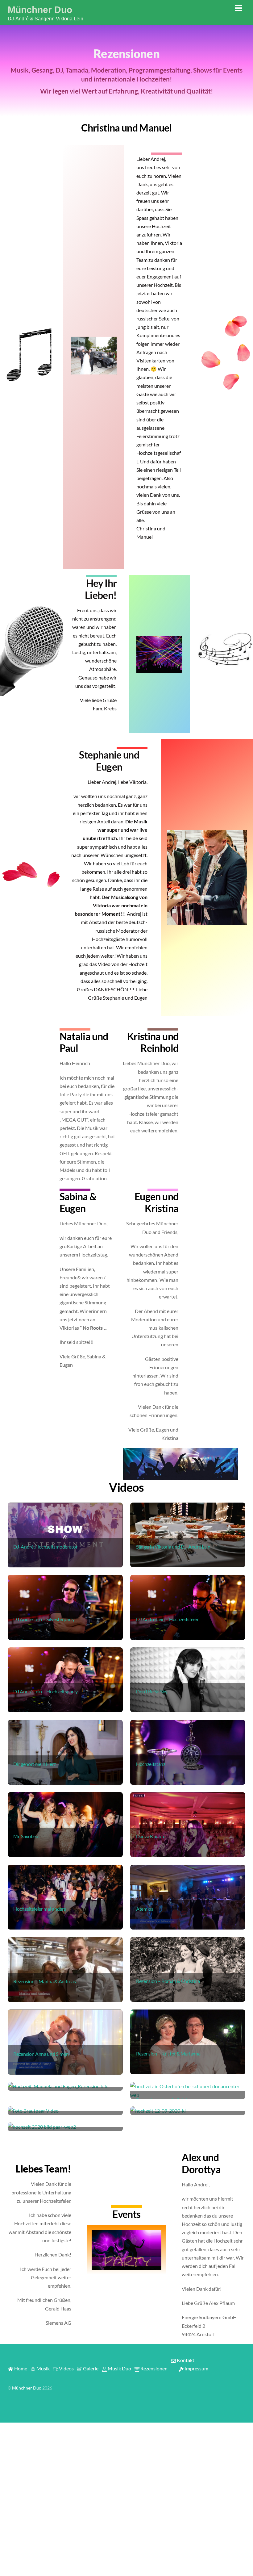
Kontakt (185, 2360)
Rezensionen (153, 2368)
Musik (43, 2368)
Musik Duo (119, 2368)
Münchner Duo (27, 2388)
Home (20, 2368)
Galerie (90, 2368)
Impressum (196, 2368)
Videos (66, 2368)
